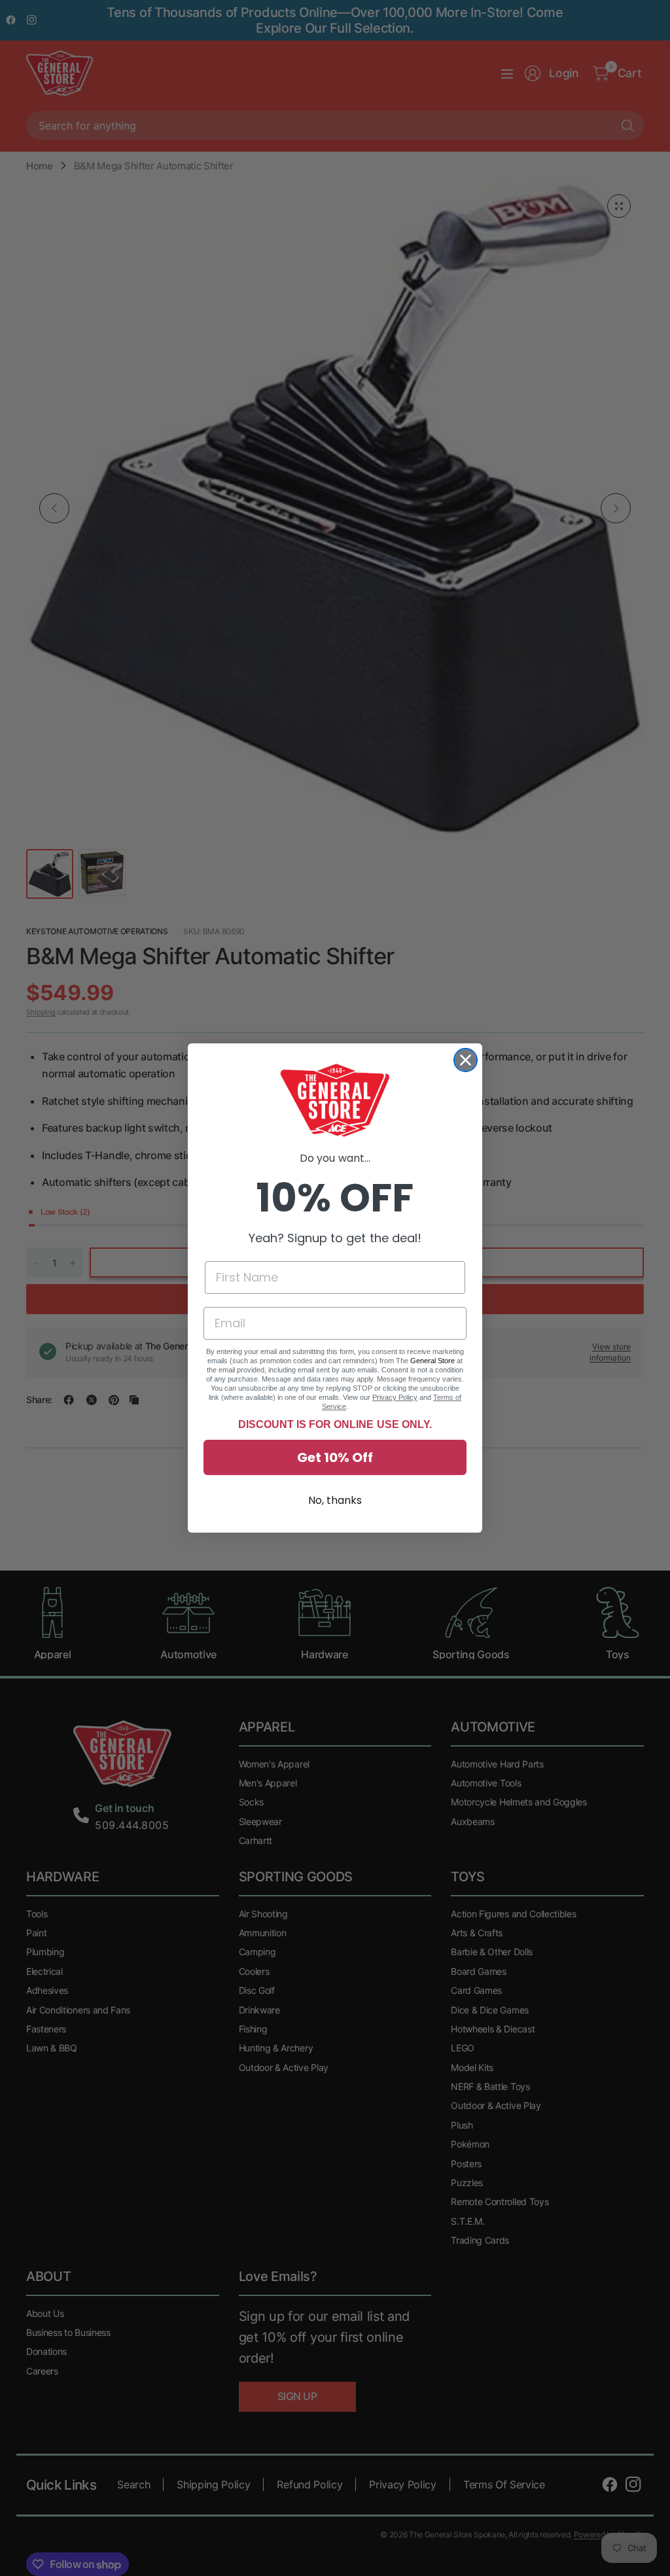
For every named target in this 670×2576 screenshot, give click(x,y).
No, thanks (335, 1500)
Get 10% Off (335, 1457)
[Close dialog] (466, 1060)
